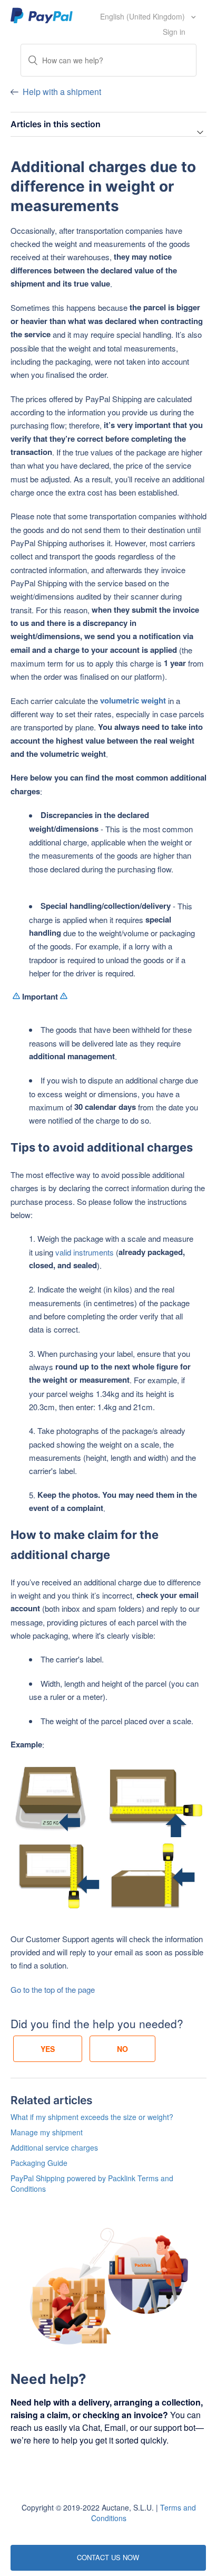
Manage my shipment (47, 2132)
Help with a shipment (62, 92)
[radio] (48, 2049)
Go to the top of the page (53, 1989)
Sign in (174, 32)
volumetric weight (133, 700)
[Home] (42, 15)
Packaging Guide (39, 2163)
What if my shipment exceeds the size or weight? (92, 2117)
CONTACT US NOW (108, 2557)
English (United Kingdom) (144, 16)
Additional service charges (54, 2147)
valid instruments (85, 1252)
